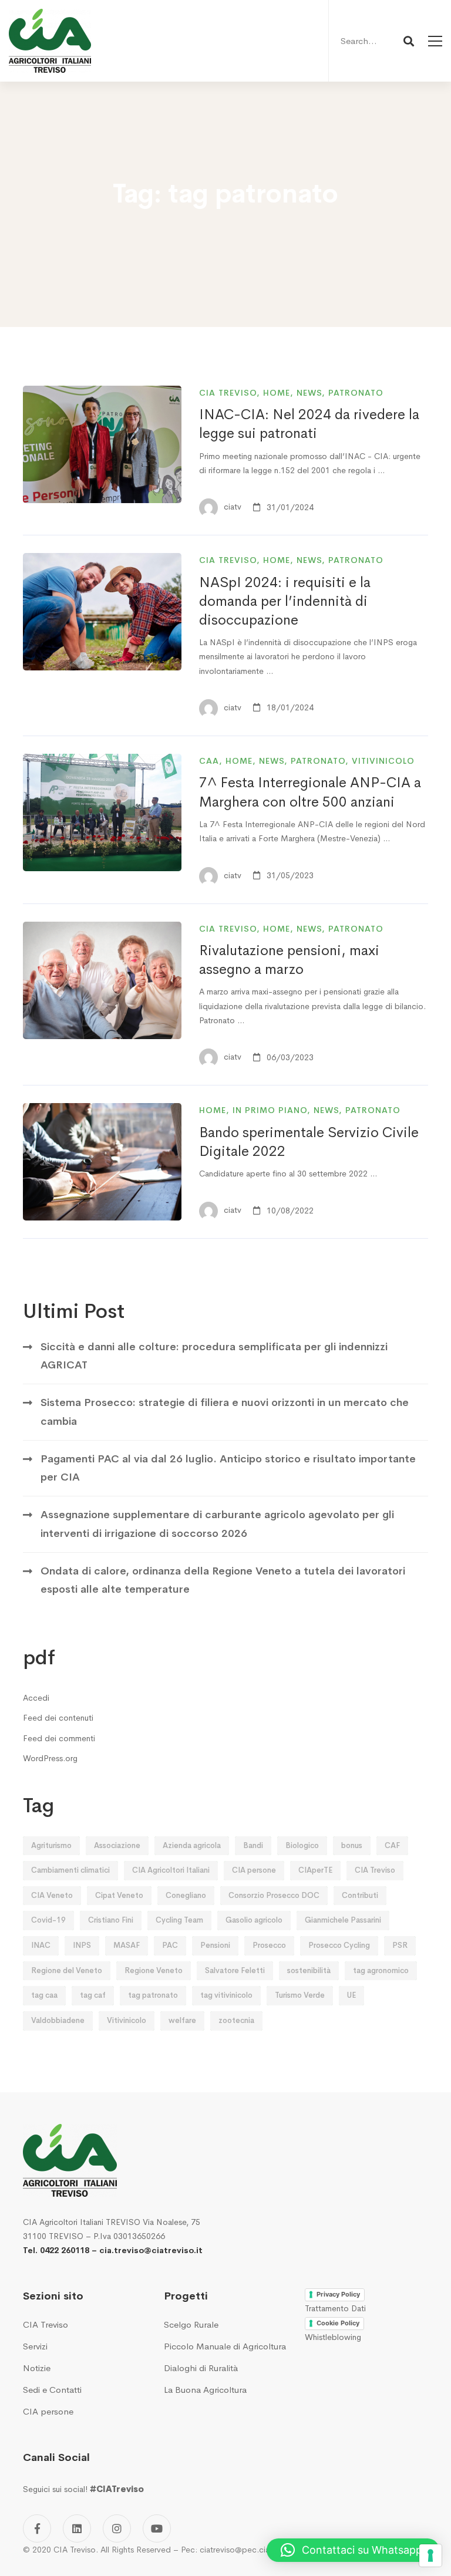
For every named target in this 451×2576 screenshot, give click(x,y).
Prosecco (269, 1945)
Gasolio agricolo (254, 1920)
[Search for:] (376, 41)
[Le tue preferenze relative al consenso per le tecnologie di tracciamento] (430, 2555)
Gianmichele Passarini (343, 1920)
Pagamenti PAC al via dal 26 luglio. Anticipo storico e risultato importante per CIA (228, 1468)
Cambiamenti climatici (70, 1870)
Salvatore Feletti (235, 1970)
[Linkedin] (77, 2528)
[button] (353, 2550)
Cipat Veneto (119, 1895)
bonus (352, 1845)
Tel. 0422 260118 (56, 2250)
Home (277, 393)
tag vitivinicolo (226, 1995)
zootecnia (236, 2020)
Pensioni (215, 1945)
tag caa (44, 1995)
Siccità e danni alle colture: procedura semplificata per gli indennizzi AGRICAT (214, 1356)
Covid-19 (48, 1920)
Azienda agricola (192, 1845)
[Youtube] (157, 2528)
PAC (170, 1945)
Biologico (302, 1845)
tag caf (93, 1995)
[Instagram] (117, 2528)
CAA (209, 761)
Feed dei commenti (59, 1738)
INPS (82, 1945)
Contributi (360, 1895)
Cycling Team (179, 1920)
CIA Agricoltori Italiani (171, 1870)
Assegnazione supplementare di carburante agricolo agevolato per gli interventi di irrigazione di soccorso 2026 (217, 1524)
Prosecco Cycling (339, 1945)
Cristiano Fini (111, 1920)
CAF (392, 1845)
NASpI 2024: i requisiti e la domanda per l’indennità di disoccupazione (285, 601)
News (309, 393)
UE (351, 1995)
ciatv (231, 507)
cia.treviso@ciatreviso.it (151, 2250)
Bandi (253, 1845)
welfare (182, 2020)
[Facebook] (37, 2528)
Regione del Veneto (67, 1970)
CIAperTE (315, 1870)
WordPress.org (50, 1758)
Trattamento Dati (335, 2308)
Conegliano (186, 1895)
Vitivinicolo (383, 761)
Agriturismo (51, 1845)
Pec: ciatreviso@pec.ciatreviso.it (241, 2550)
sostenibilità (309, 1970)
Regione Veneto (154, 1970)
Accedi (36, 1698)
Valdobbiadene (58, 2020)
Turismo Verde (300, 1995)
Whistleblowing (333, 2337)
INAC (41, 1945)
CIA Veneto (52, 1895)
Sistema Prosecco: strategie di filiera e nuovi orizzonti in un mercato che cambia (225, 1412)
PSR (400, 1945)
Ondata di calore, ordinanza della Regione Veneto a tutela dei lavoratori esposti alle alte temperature (223, 1580)
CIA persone (254, 1870)
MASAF (127, 1945)
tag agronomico (381, 1970)
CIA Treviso (228, 393)
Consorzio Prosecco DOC (274, 1895)
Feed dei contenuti (58, 1718)
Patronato (356, 393)
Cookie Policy (338, 2323)
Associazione (117, 1845)
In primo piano (270, 1110)
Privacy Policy (338, 2294)
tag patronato (153, 1995)
